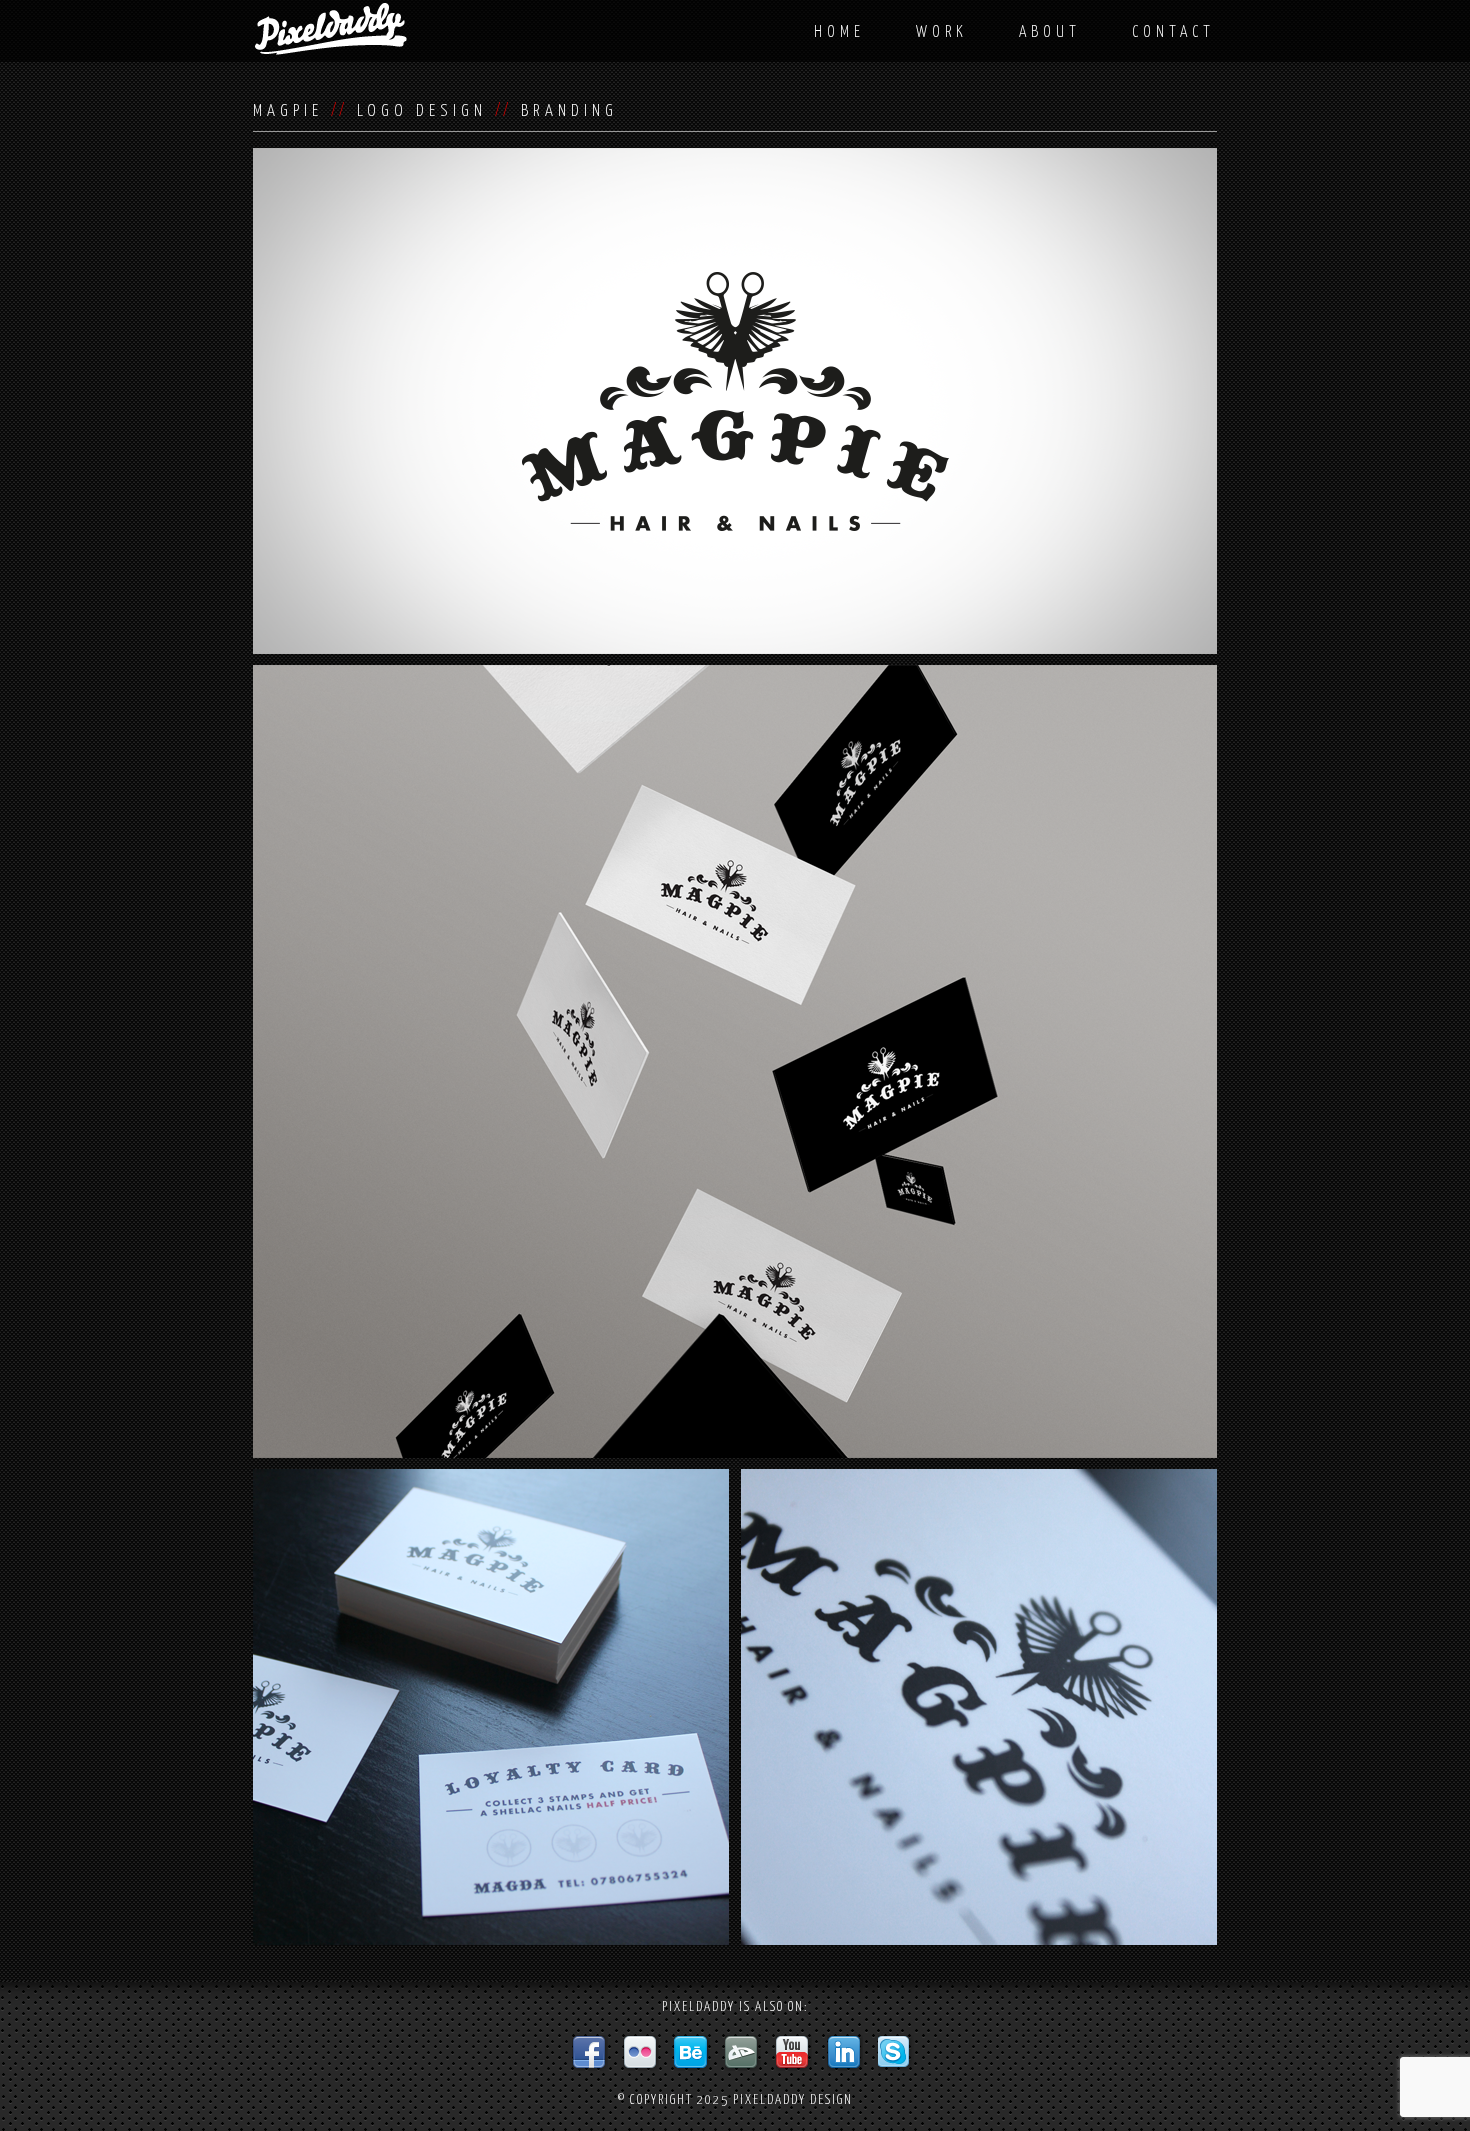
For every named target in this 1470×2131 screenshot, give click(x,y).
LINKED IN (845, 2053)
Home (839, 32)
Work (942, 32)
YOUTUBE (794, 2053)
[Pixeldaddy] (331, 29)
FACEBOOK (590, 2053)
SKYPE (896, 2053)
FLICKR (641, 2053)
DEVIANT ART (743, 2053)
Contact (1173, 32)
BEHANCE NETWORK (692, 2053)
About (1050, 32)
